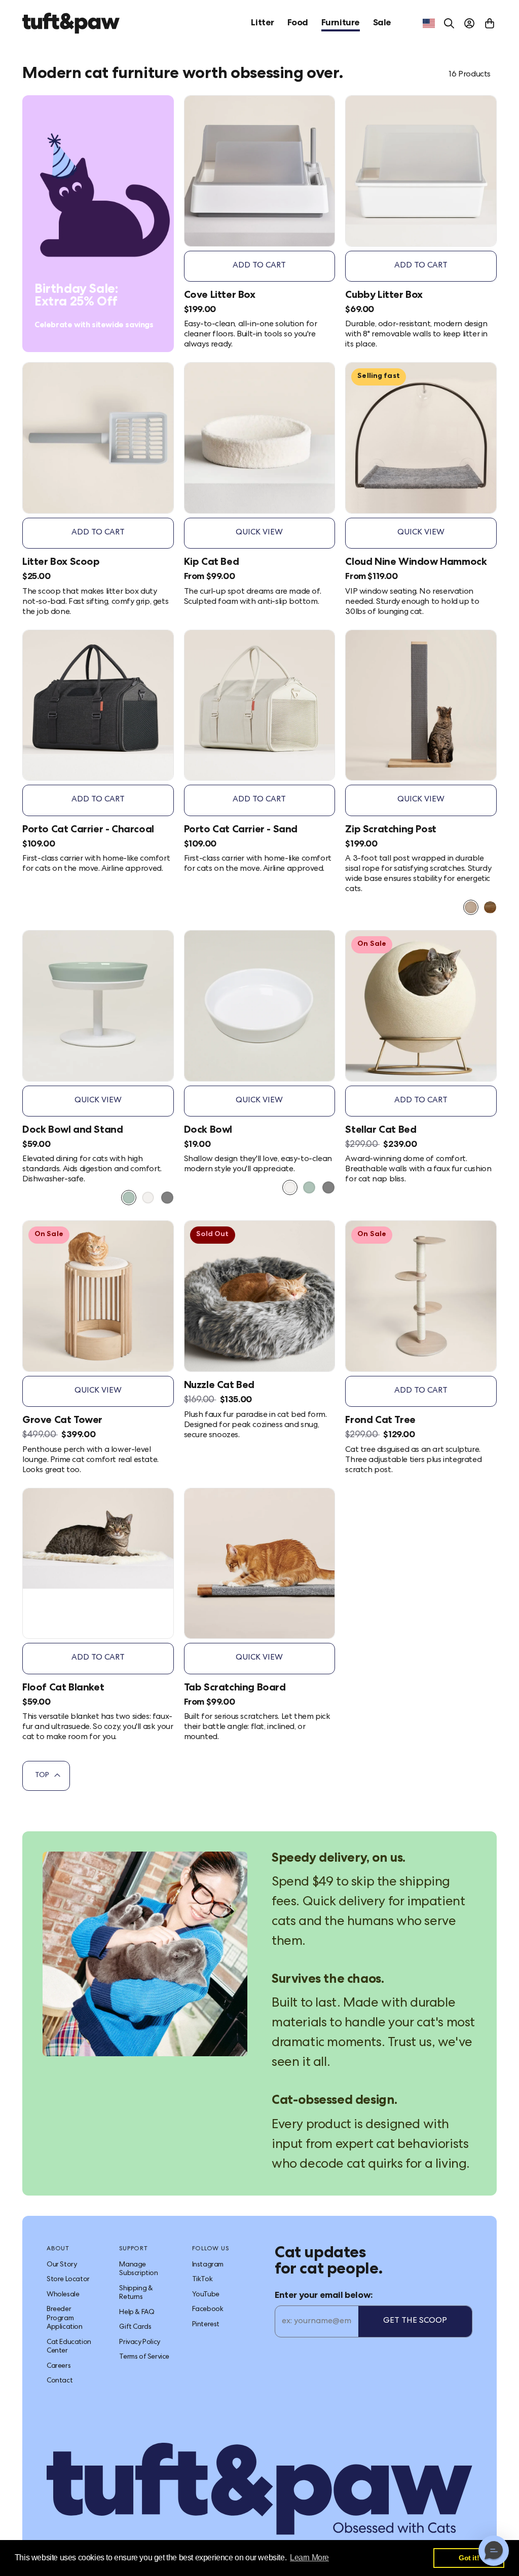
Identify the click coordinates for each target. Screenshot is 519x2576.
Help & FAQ (137, 2313)
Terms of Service (144, 2357)
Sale (382, 23)
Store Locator (68, 2280)
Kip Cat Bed (212, 563)
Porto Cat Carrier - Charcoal (88, 830)
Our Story (62, 2265)
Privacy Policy (139, 2342)
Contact (60, 2381)
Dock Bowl (208, 1131)
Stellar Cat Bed (381, 1131)
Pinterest (206, 2325)
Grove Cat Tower (62, 1421)
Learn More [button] (309, 2558)
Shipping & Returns (136, 2293)
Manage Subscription (138, 2270)
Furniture (341, 23)
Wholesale (63, 2295)
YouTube (206, 2295)
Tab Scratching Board (235, 1688)
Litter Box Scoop (61, 563)
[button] (494, 2551)
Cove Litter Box (220, 296)
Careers (59, 2366)
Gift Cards (135, 2327)
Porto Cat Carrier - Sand (241, 830)
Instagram (208, 2265)
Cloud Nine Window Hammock (416, 563)
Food (298, 23)
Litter (263, 23)
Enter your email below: (324, 2296)
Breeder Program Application (65, 2318)
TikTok (202, 2280)
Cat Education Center (69, 2347)
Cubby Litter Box (384, 296)
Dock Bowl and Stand (72, 1131)
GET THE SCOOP (415, 2321)
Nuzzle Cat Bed (219, 1386)
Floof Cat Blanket (63, 1688)
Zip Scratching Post (391, 830)
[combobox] (429, 23)
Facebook (208, 2310)
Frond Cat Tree (380, 1421)
